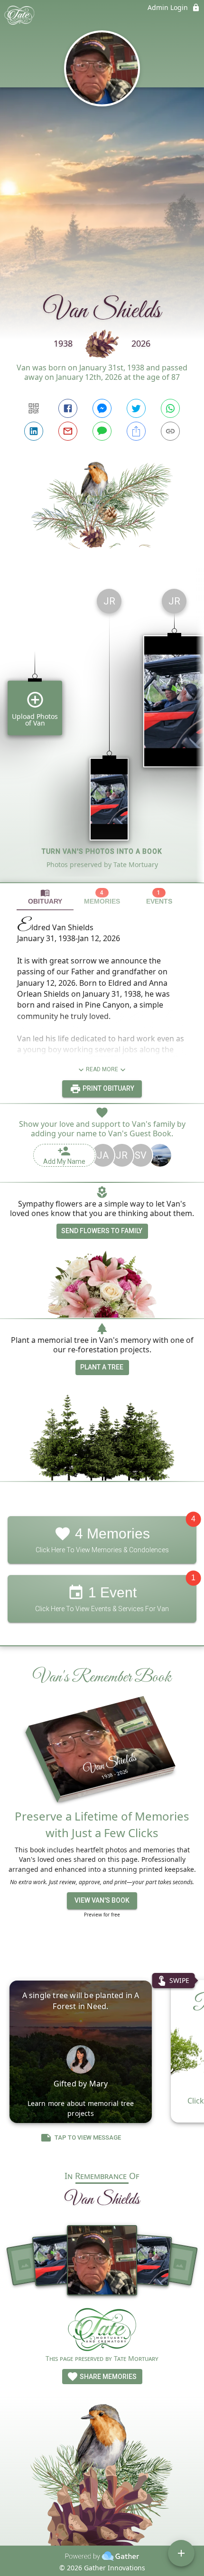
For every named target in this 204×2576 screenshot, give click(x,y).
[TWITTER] (136, 408)
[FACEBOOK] (68, 408)
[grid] (102, 732)
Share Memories (107, 2377)
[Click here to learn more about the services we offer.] (102, 2331)
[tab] (45, 897)
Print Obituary (108, 1088)
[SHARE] (136, 431)
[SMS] (102, 431)
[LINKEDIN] (34, 431)
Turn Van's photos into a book (102, 851)
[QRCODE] (34, 408)
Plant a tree (102, 1367)
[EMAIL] (68, 431)
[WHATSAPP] (170, 408)
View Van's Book (102, 1900)
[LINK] (170, 431)
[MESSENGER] (102, 408)
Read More (102, 1069)
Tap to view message (88, 2137)
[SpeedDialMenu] (181, 2553)
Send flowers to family (102, 1231)
